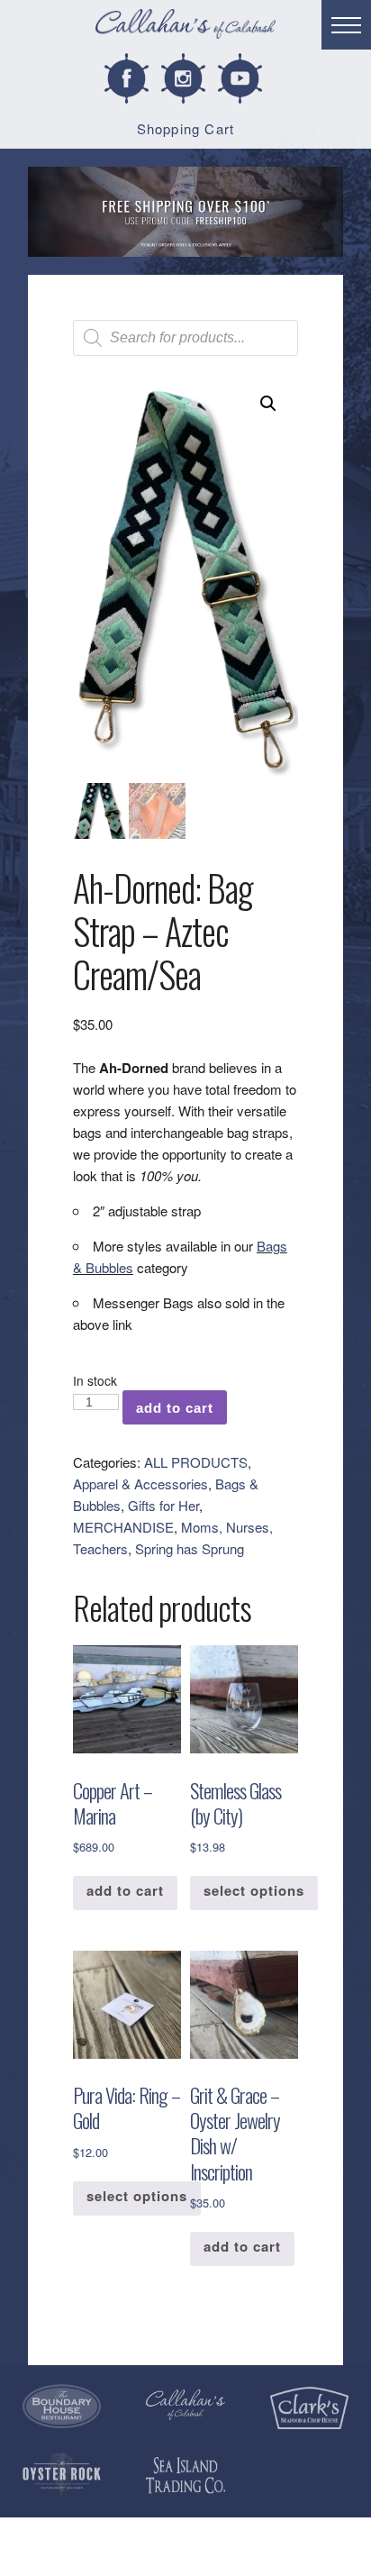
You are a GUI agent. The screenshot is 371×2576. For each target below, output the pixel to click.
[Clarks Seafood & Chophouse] (309, 2408)
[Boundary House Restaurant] (62, 2407)
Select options (254, 1890)
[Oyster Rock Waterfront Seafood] (62, 2474)
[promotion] (185, 212)
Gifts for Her (163, 1505)
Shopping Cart (186, 128)
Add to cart (175, 1408)
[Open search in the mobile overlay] (185, 338)
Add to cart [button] (125, 1890)
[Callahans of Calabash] (185, 27)
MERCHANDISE (123, 1527)
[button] (268, 404)
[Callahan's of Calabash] (185, 2405)
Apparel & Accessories (140, 1484)
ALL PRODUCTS (196, 1462)
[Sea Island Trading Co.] (185, 2476)
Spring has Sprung (190, 1548)
